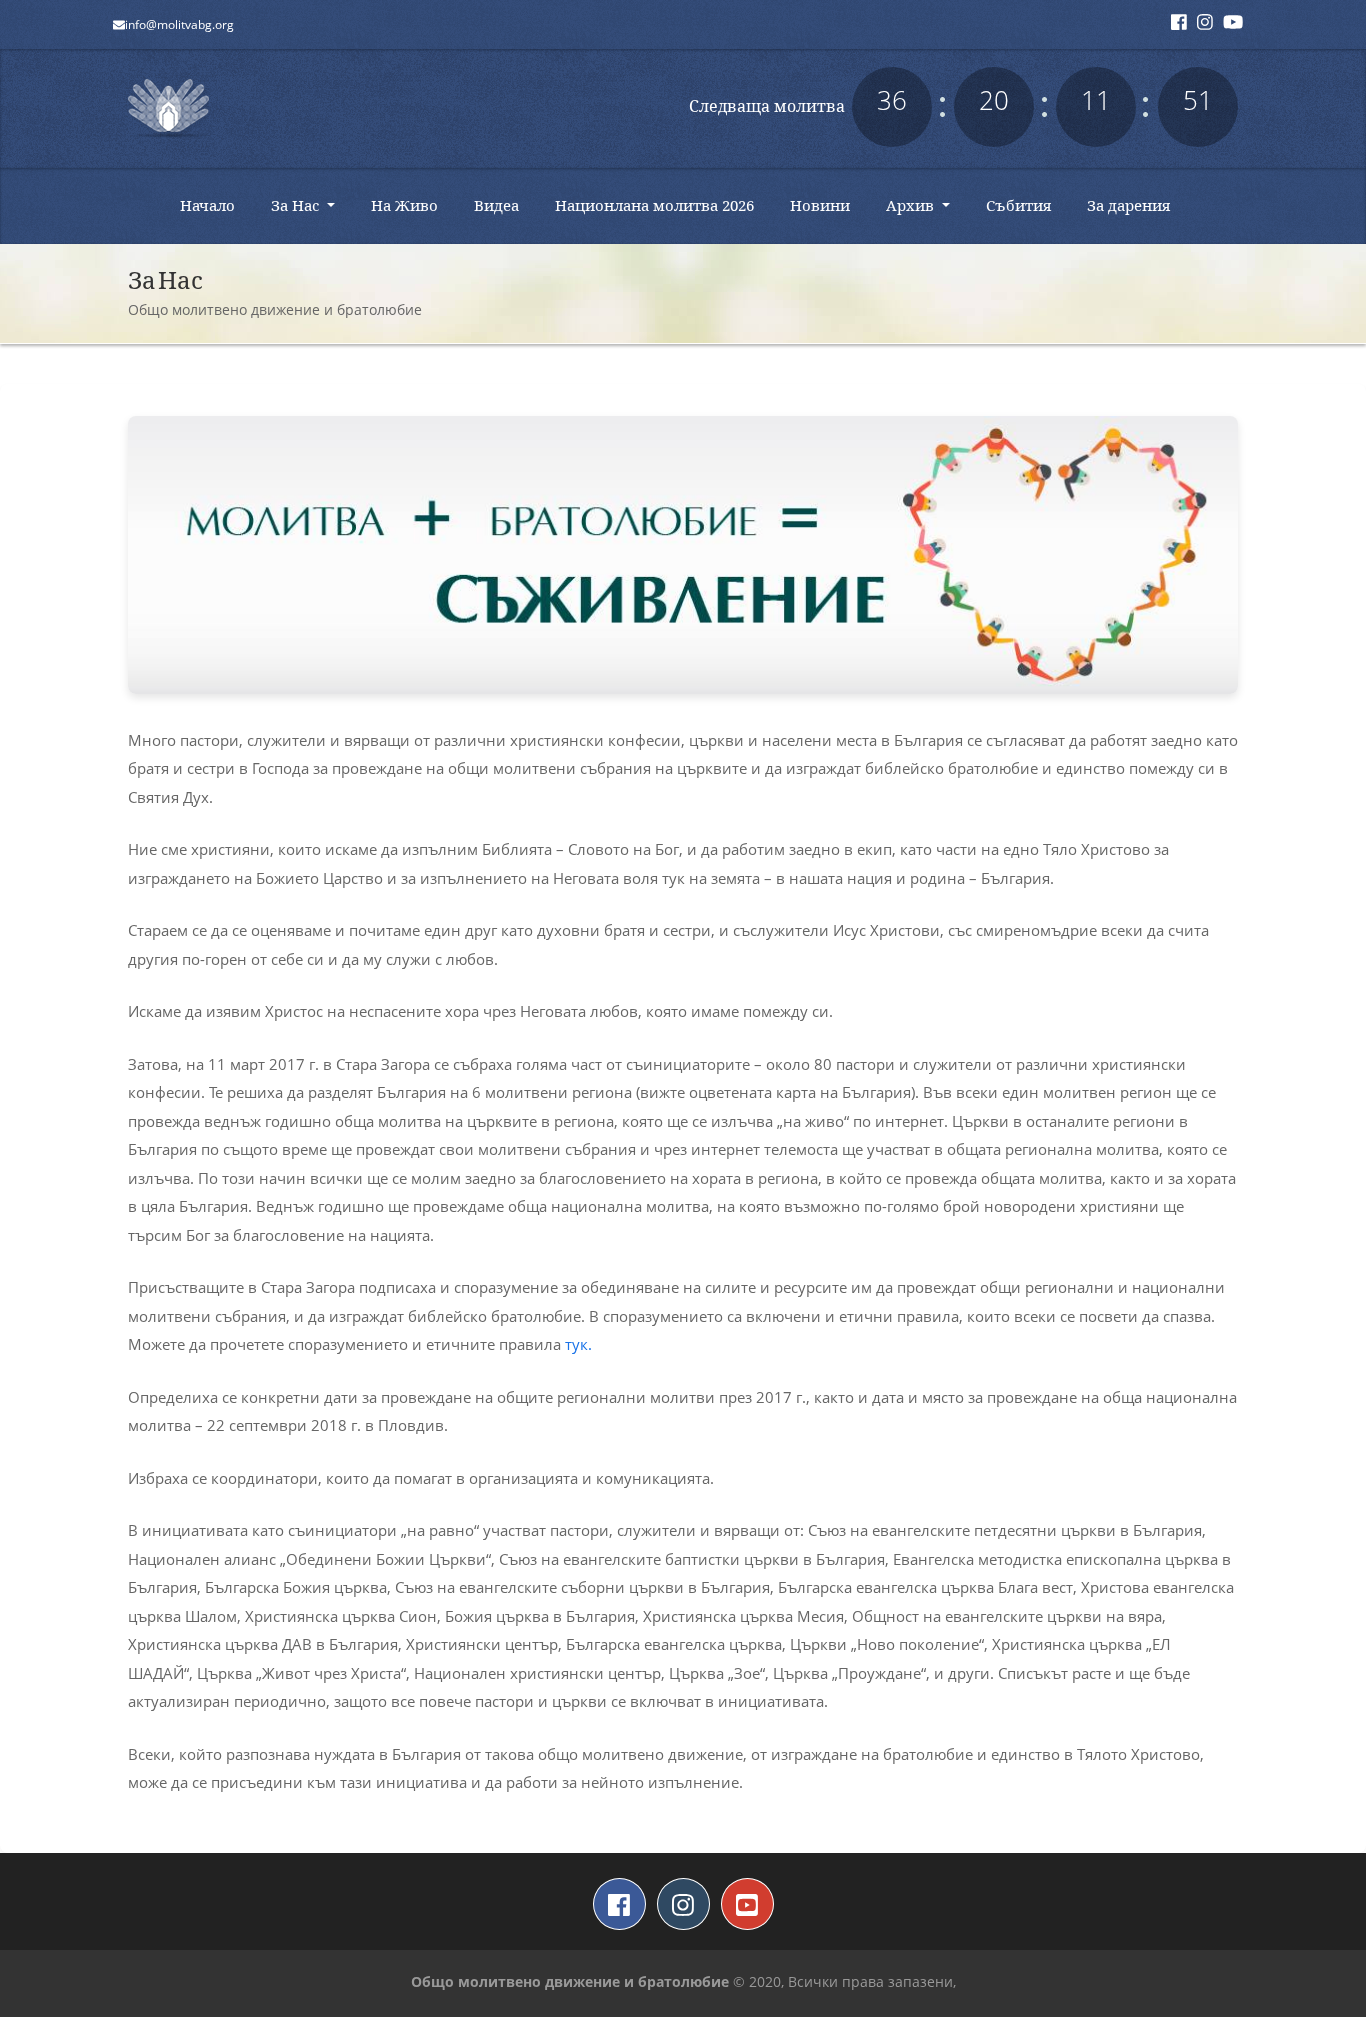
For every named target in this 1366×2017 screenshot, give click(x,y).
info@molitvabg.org (179, 24)
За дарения (1136, 204)
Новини (827, 204)
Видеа (504, 204)
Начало (215, 204)
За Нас (297, 205)
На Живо (412, 204)
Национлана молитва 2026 (662, 204)
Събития (1026, 204)
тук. (578, 1344)
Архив (912, 205)
